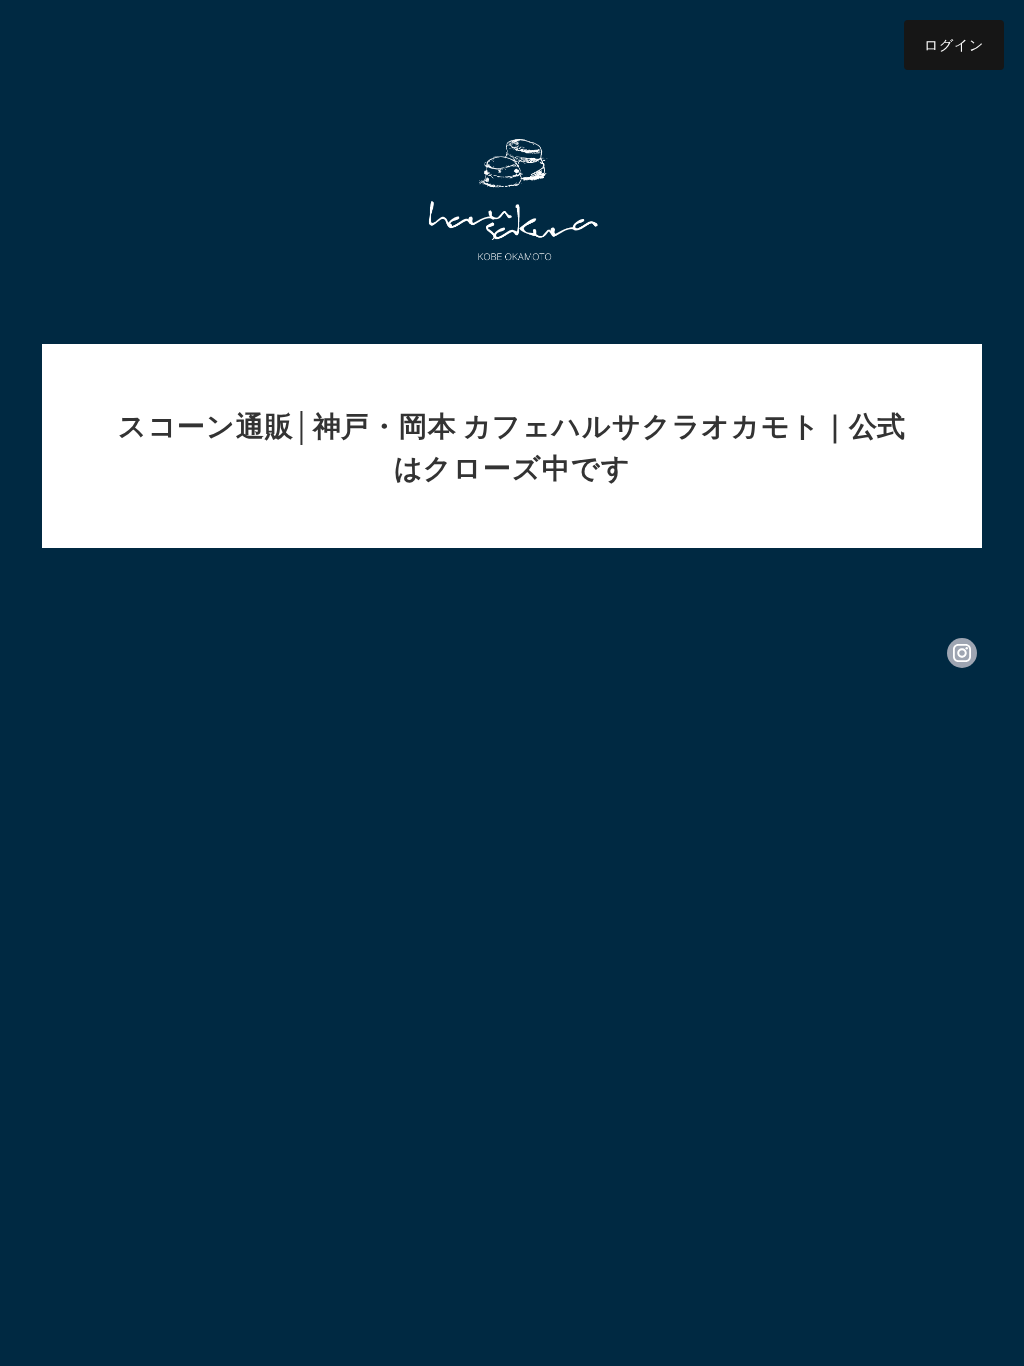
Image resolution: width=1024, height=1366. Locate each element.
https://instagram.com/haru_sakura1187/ (962, 653)
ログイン (954, 44)
